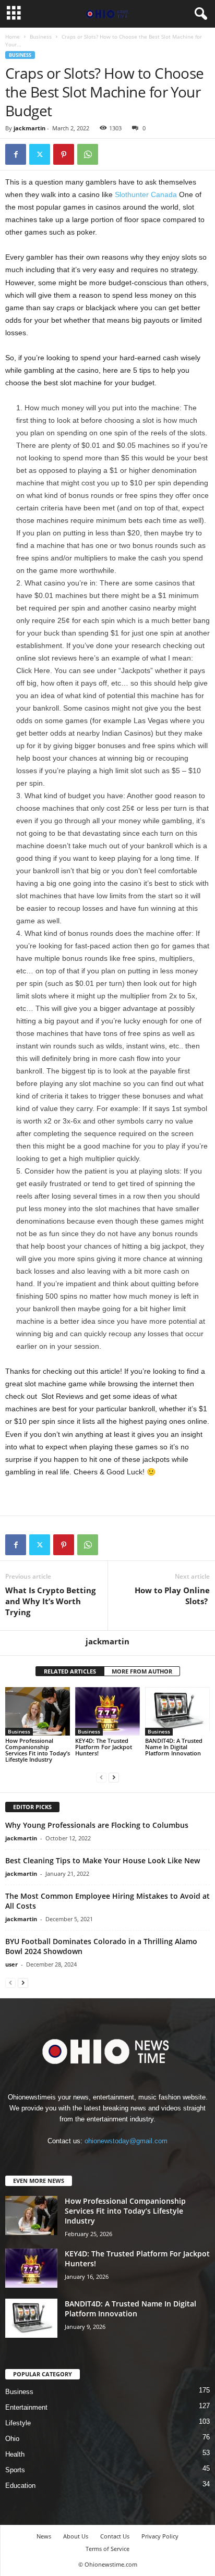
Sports (15, 2470)
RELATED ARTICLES (70, 1671)
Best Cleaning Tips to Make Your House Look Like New (103, 1860)
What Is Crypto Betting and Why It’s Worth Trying (50, 1601)
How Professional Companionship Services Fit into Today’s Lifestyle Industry (38, 1750)
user (11, 1964)
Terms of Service (107, 2549)
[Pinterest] (64, 154)
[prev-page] (101, 1777)
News (44, 2536)
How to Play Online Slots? (172, 1596)
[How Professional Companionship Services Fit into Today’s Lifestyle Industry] (38, 1711)
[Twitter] (40, 154)
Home (13, 36)
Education (20, 2486)
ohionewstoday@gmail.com (126, 2141)
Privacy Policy (160, 2536)
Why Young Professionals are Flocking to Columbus (97, 1825)
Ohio (12, 2439)
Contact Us (115, 2536)
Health (15, 2454)
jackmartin (29, 128)
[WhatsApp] (88, 154)
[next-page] (114, 1777)
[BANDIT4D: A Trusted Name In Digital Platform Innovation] (177, 1711)
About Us (76, 2536)
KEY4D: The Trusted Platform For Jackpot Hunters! (104, 1747)
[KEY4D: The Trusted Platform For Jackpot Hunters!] (107, 1711)
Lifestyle (18, 2423)
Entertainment (26, 2407)
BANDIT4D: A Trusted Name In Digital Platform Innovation (174, 1747)
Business (41, 36)
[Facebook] (16, 154)
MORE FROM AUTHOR (142, 1671)
